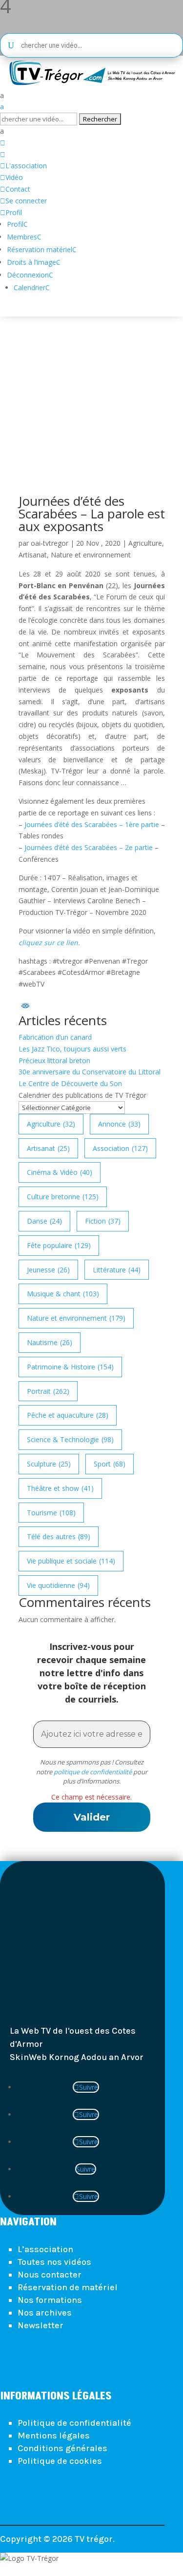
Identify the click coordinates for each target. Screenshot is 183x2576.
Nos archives (45, 2313)
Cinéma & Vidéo (60, 1172)
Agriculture (145, 543)
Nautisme (50, 1342)
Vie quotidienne (58, 1585)
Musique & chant (63, 1294)
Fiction (103, 1221)
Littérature (117, 1270)
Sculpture (49, 1464)
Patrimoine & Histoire (70, 1367)
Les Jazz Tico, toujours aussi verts (72, 1049)
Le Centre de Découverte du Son (70, 1083)
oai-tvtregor (50, 543)
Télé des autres (59, 1536)
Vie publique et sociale (71, 1561)
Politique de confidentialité (74, 2423)
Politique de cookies (60, 2461)
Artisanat (33, 555)
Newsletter (41, 2325)
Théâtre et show (60, 1488)
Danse (44, 1221)
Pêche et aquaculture (68, 1415)
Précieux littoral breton (54, 1060)
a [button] (2, 95)
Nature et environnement (91, 555)
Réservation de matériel (68, 2287)
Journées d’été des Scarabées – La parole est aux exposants (92, 514)
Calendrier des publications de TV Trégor (82, 1095)
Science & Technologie (70, 1439)
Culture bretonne (63, 1197)
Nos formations (50, 2300)
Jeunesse (48, 1270)
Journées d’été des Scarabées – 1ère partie (92, 824)
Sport (110, 1464)
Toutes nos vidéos (54, 2262)
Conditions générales (62, 2448)
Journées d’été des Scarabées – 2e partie (89, 847)
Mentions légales (54, 2436)
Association (120, 1148)
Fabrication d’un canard (55, 1037)
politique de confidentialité (93, 1772)
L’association (45, 2249)
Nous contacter (50, 2275)
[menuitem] (91, 96)
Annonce (119, 1124)
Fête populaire (59, 1245)
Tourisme (51, 1513)
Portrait (48, 1391)
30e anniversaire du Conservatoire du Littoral (90, 1072)
